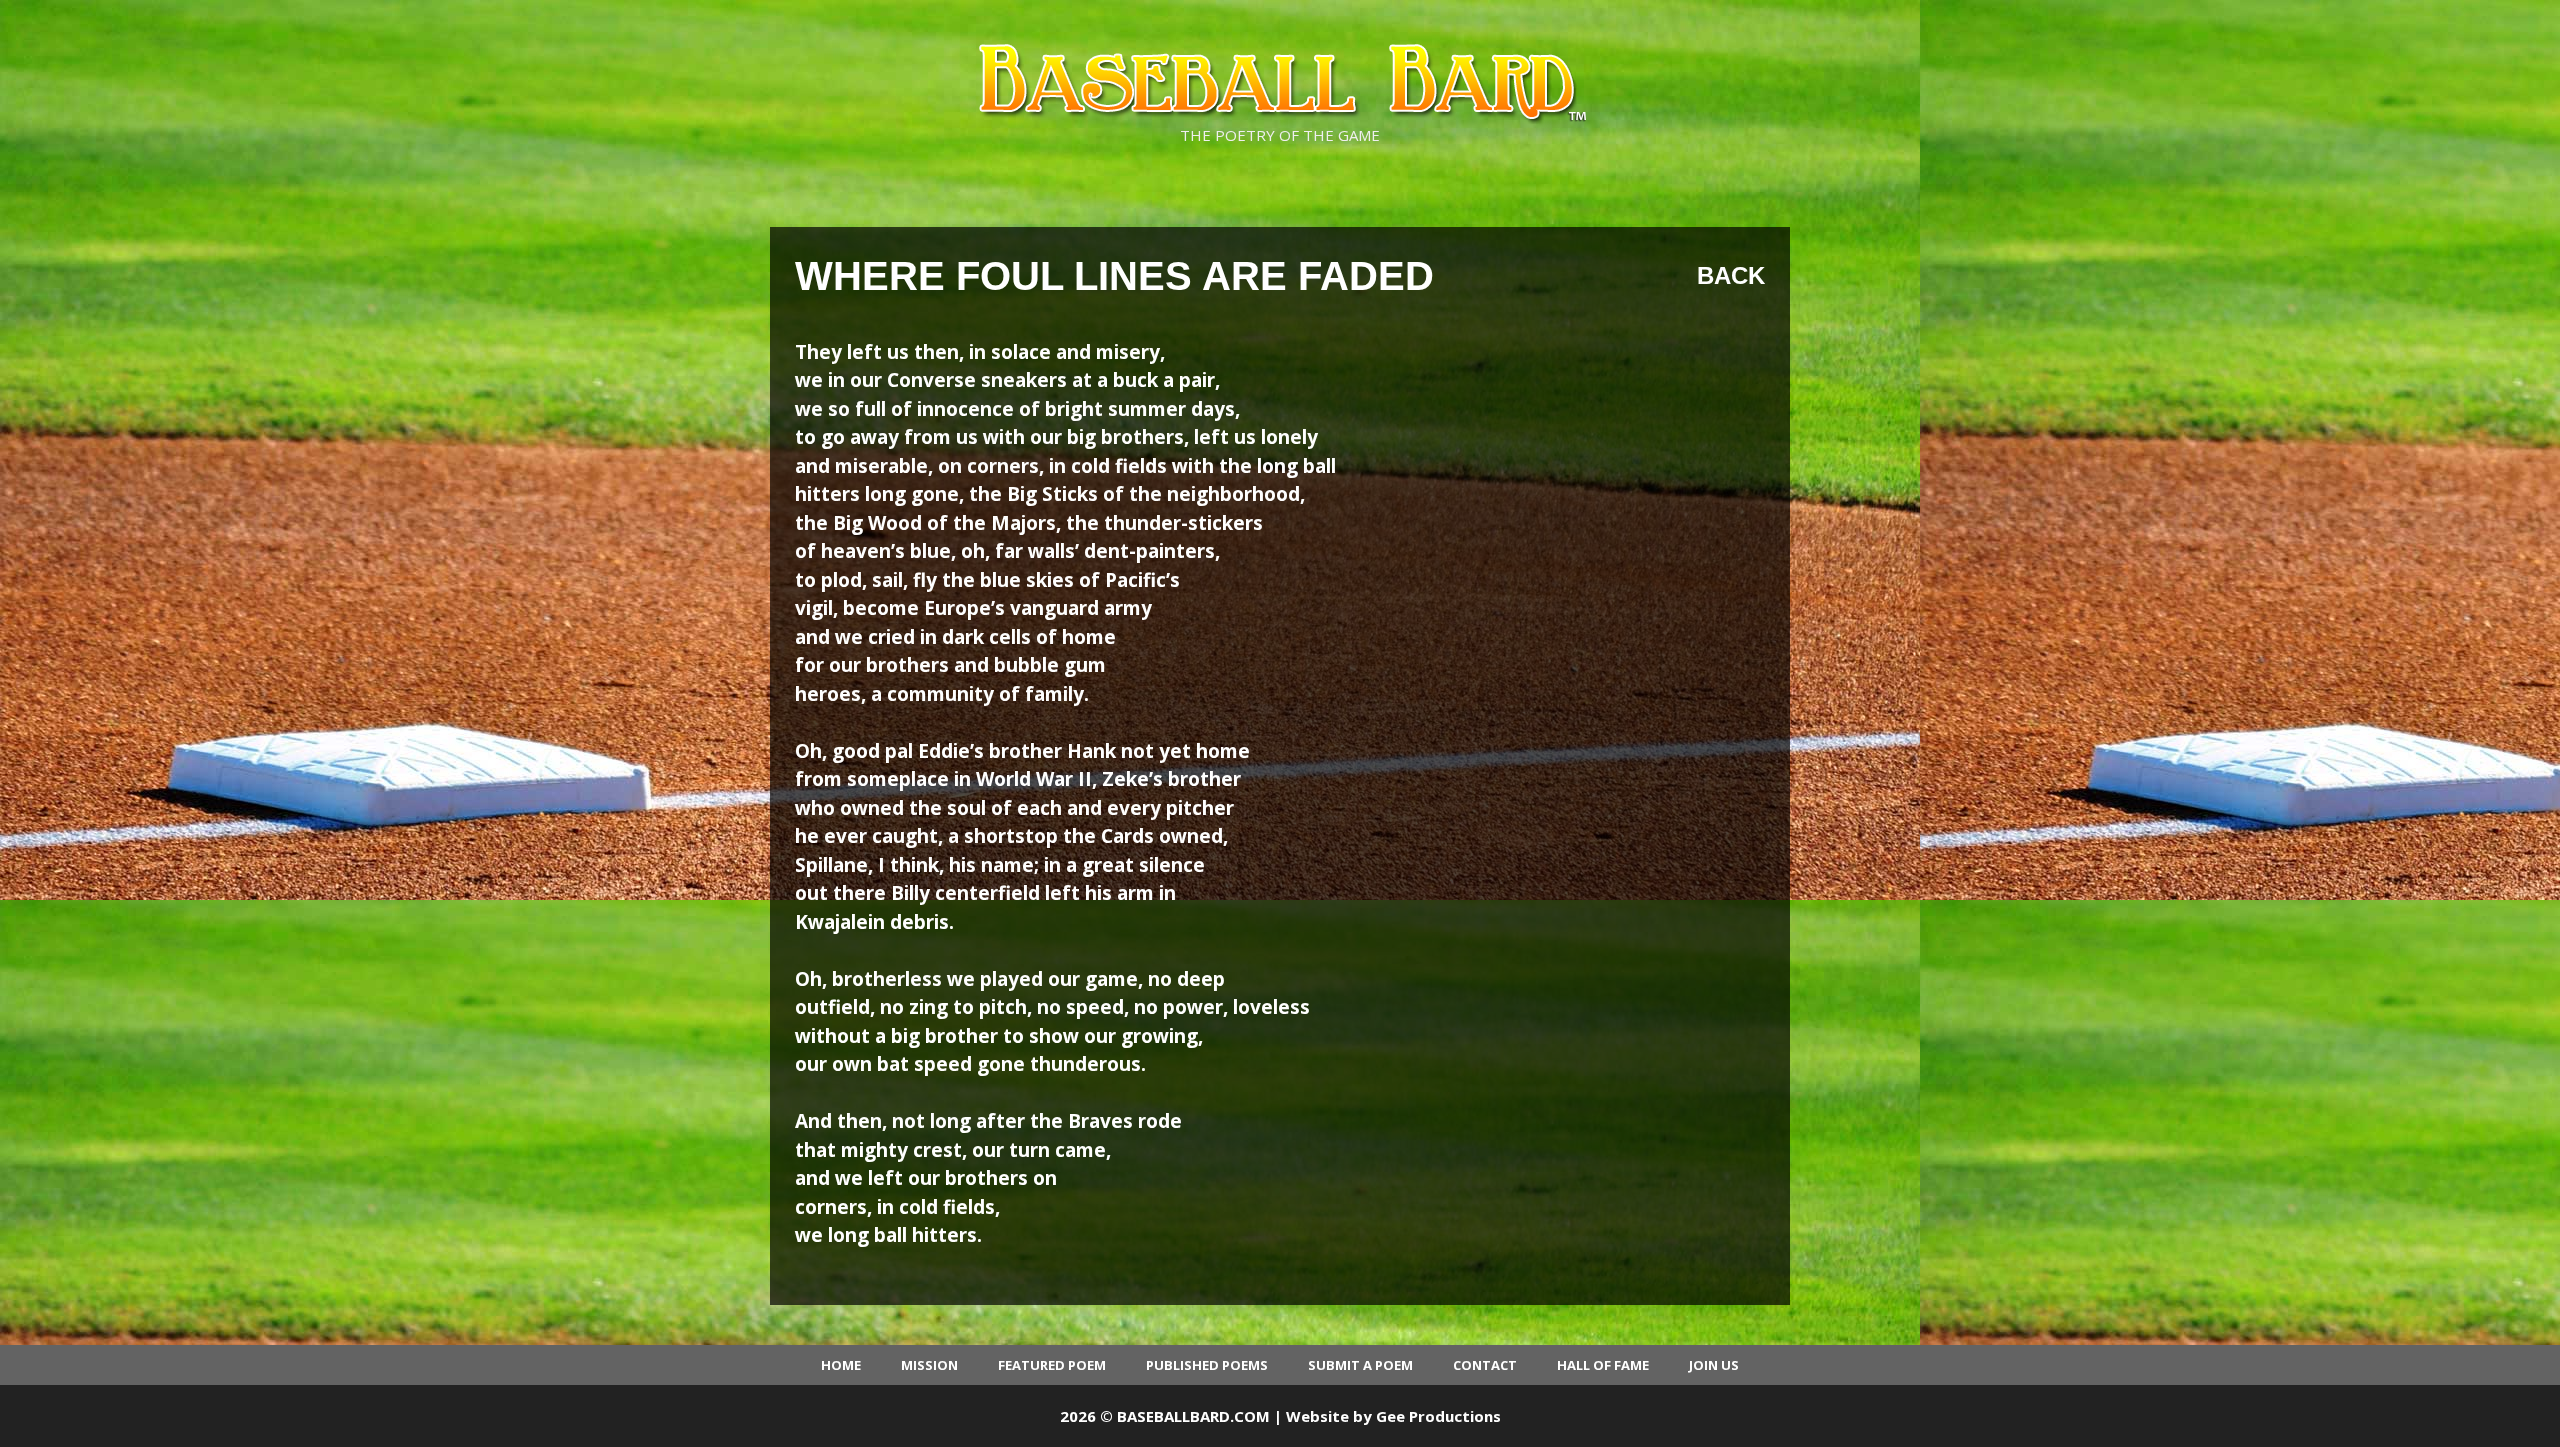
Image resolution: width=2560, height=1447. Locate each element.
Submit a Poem (1360, 1365)
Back (1731, 275)
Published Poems (1207, 1365)
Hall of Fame (1603, 1365)
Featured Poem (1052, 1365)
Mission (929, 1365)
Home (841, 1365)
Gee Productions (1438, 1416)
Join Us (1714, 1365)
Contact (1485, 1365)
